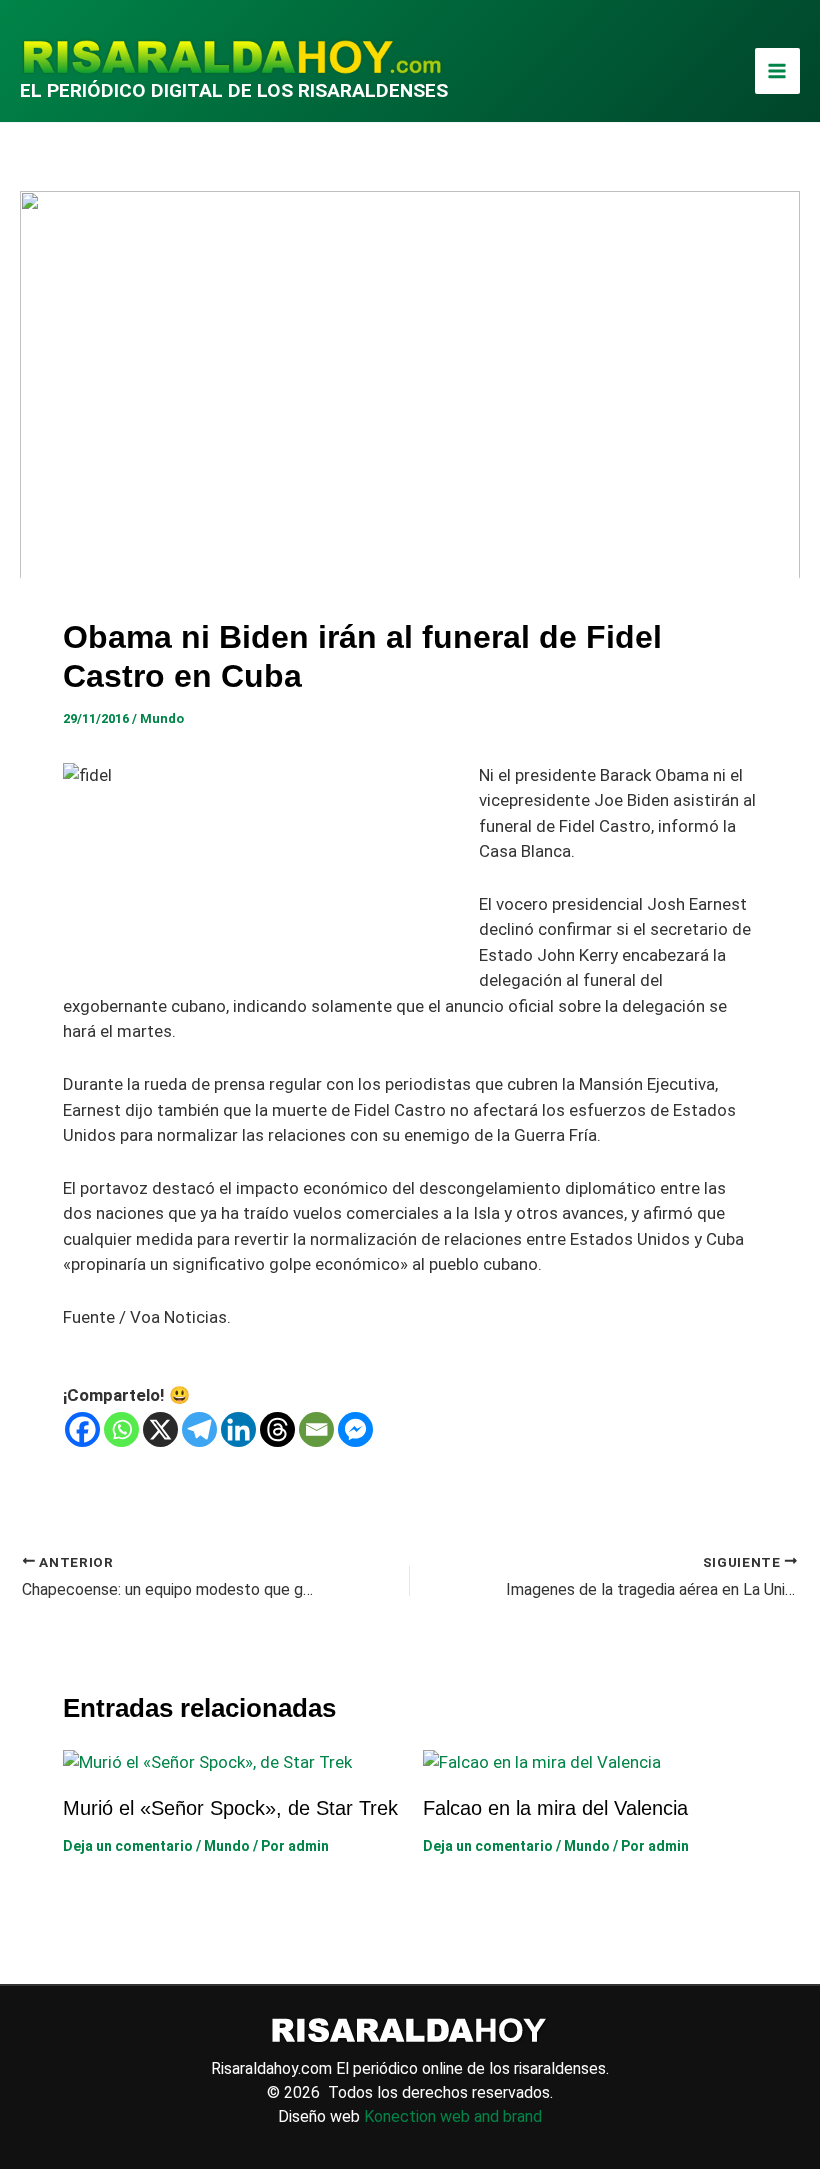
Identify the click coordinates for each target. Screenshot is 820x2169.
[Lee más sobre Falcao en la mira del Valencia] (542, 1761)
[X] (160, 1429)
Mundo (162, 718)
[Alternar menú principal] (778, 71)
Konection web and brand (453, 2116)
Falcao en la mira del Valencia (555, 1808)
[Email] (316, 1429)
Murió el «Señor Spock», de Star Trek (230, 1808)
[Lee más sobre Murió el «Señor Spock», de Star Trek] (207, 1761)
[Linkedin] (238, 1429)
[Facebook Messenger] (355, 1429)
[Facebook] (82, 1429)
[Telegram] (199, 1429)
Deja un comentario (128, 1846)
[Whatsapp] (121, 1429)
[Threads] (277, 1429)
